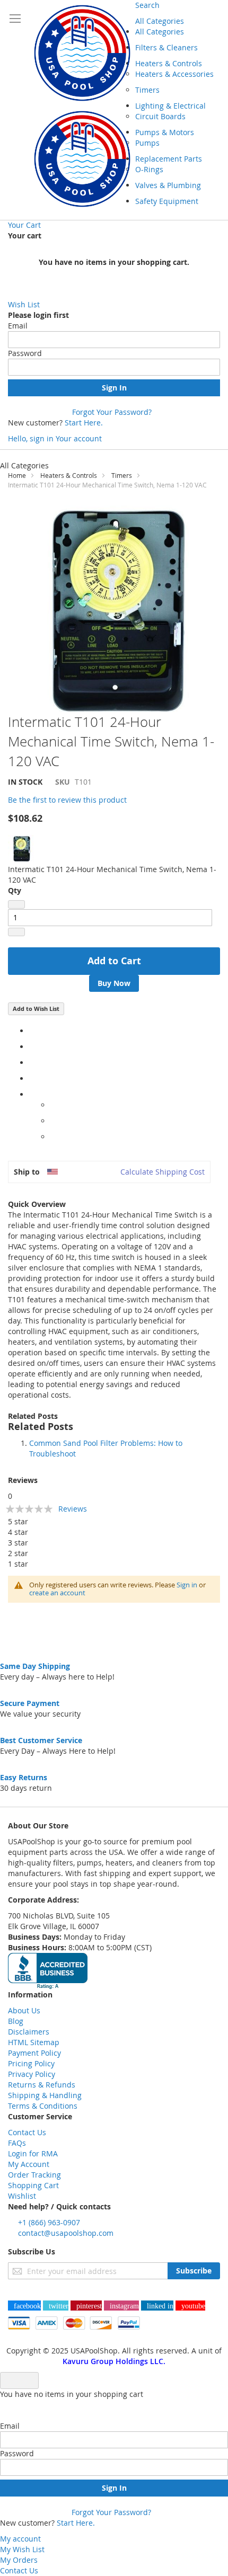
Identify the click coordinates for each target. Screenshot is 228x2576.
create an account (57, 1593)
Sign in (187, 1585)
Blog (16, 2021)
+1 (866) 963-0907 (49, 2222)
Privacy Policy (32, 2074)
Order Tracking (34, 2175)
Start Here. (84, 423)
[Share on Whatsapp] (53, 1105)
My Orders (19, 2560)
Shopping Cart (33, 2185)
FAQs (17, 2143)
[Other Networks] (32, 1094)
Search (147, 5)
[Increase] (16, 932)
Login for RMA (33, 2153)
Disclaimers (29, 2032)
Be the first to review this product (67, 800)
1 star (18, 1564)
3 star (18, 1543)
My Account (29, 2164)
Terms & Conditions (43, 2106)
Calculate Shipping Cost (163, 1172)
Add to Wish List (36, 1009)
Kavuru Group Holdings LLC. (114, 2361)
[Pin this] (32, 1078)
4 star (18, 1532)
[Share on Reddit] (53, 1137)
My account (20, 2539)
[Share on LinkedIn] (32, 1063)
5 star (18, 1521)
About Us (24, 2010)
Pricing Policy (31, 2063)
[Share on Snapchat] (53, 1121)
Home (17, 475)
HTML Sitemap (34, 2042)
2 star (18, 1553)
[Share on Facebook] (32, 1031)
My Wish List (22, 2549)
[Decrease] (16, 904)
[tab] (114, 1416)
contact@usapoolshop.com (66, 2233)
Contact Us (27, 2132)
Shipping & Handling (45, 2095)
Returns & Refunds (42, 2085)
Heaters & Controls (69, 475)
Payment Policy (34, 2053)
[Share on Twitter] (32, 1047)
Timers (122, 475)
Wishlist (22, 2196)
